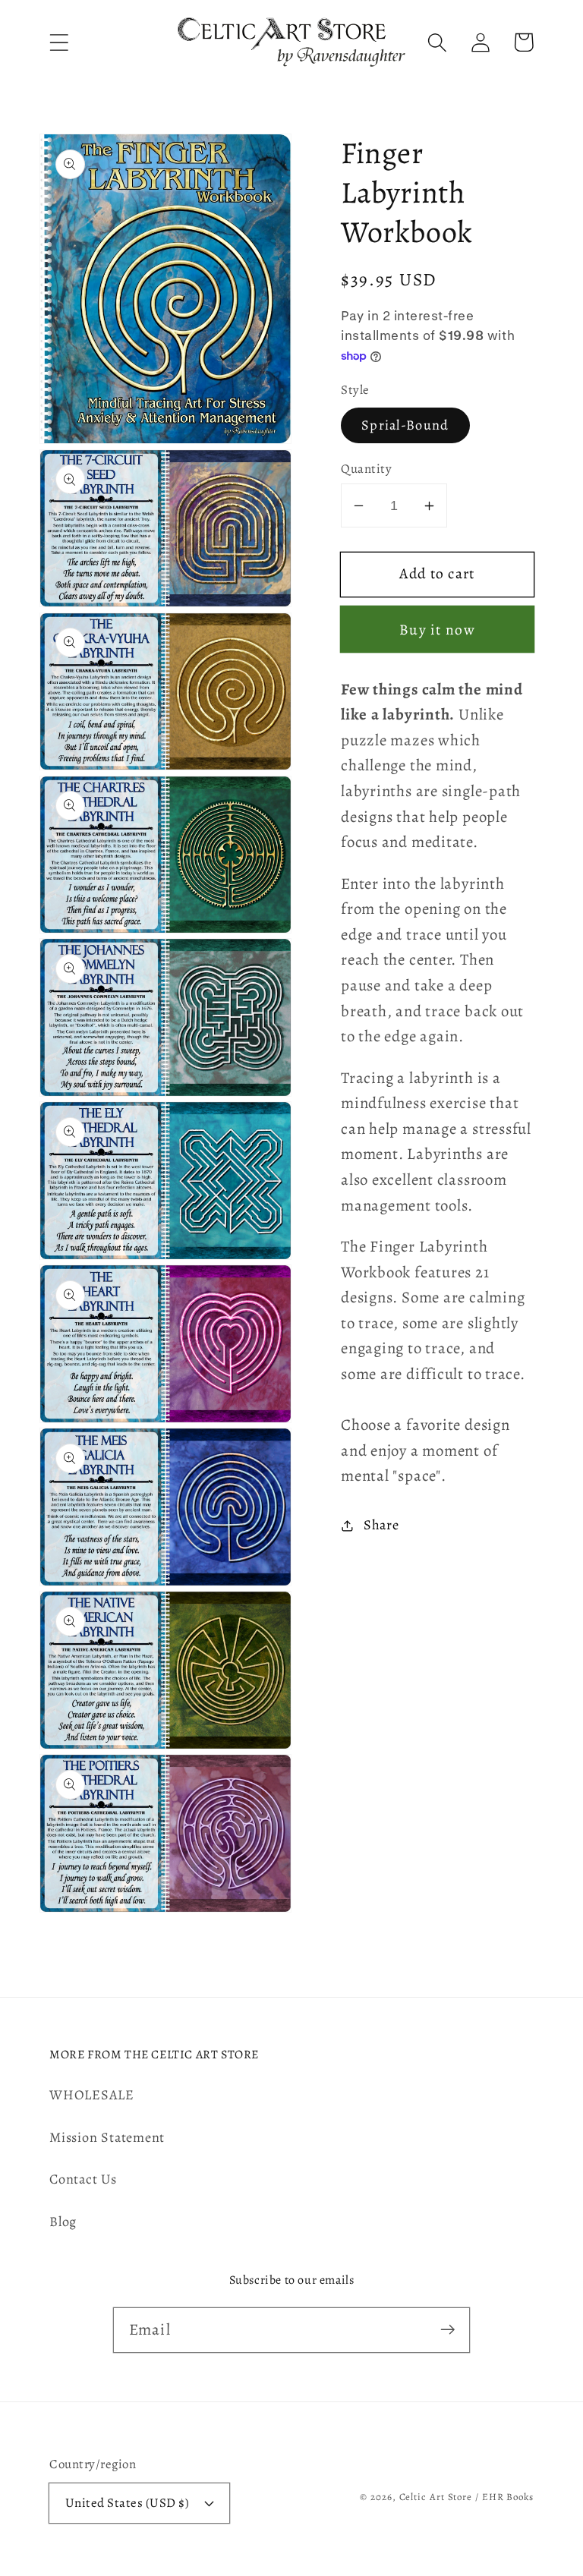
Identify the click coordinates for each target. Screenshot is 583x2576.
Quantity (366, 469)
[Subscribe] (447, 2330)
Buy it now (437, 630)
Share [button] (381, 1525)
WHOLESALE (92, 2095)
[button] (59, 42)
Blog (63, 2222)
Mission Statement (107, 2137)
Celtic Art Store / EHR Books (466, 2497)
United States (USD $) (128, 2503)
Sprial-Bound (405, 425)
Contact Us (83, 2179)
